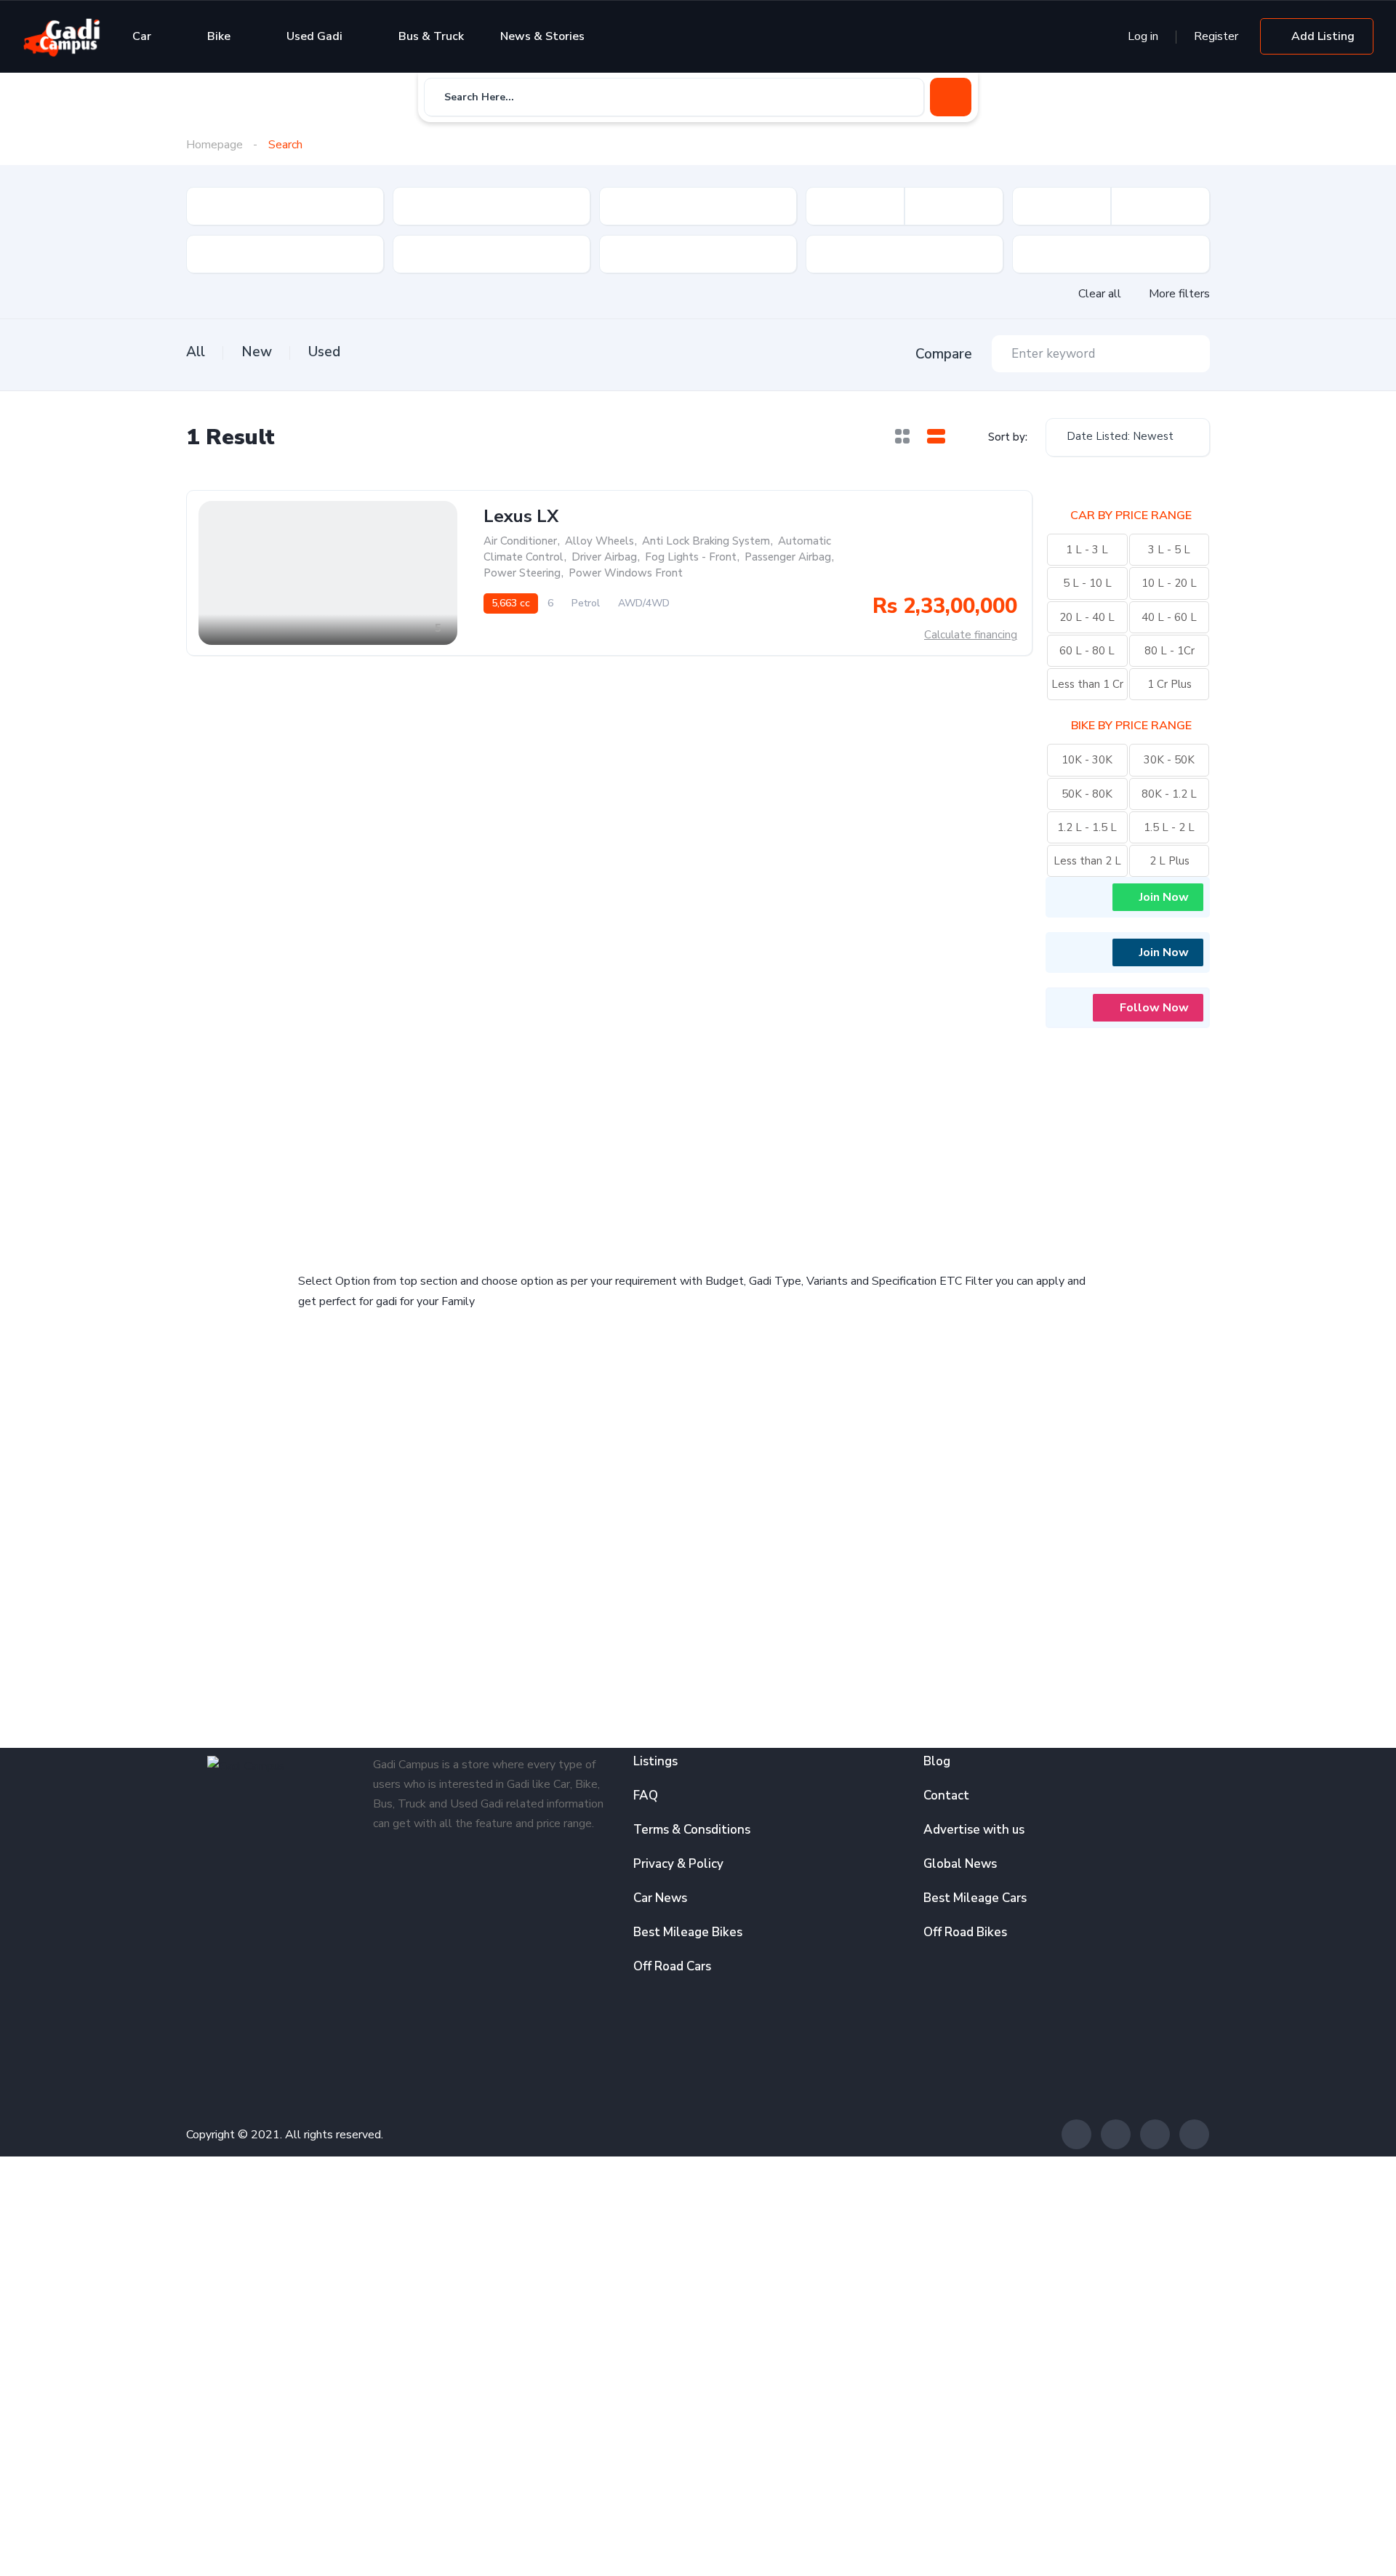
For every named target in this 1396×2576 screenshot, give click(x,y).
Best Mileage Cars (975, 1898)
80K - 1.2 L (1169, 794)
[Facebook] (1076, 2134)
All (196, 352)
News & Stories (542, 36)
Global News (960, 1864)
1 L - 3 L (1087, 550)
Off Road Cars (672, 1966)
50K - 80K (1087, 794)
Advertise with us (974, 1830)
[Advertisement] (494, 1140)
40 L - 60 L (1169, 617)
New (257, 352)
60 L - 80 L (1087, 651)
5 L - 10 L (1087, 583)
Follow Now (1154, 1008)
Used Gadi (314, 36)
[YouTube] (1194, 2134)
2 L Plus (1170, 861)
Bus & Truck (431, 36)
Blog (937, 1761)
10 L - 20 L (1169, 583)
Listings (655, 1761)
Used (324, 352)
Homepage (214, 145)
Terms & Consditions (692, 1830)
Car (142, 36)
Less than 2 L (1087, 861)
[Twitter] (1116, 2134)
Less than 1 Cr (1087, 684)
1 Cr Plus (1170, 684)
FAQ (646, 1795)
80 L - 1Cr (1170, 651)
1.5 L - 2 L (1169, 827)
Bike (219, 36)
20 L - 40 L (1087, 617)
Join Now (1164, 897)
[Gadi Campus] (62, 36)
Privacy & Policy (678, 1864)
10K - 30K (1087, 760)
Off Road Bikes (965, 1932)
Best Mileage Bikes (688, 1932)
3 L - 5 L (1169, 550)
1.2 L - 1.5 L (1087, 827)
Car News (660, 1898)
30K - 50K (1169, 760)
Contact (946, 1795)
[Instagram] (1155, 2134)
